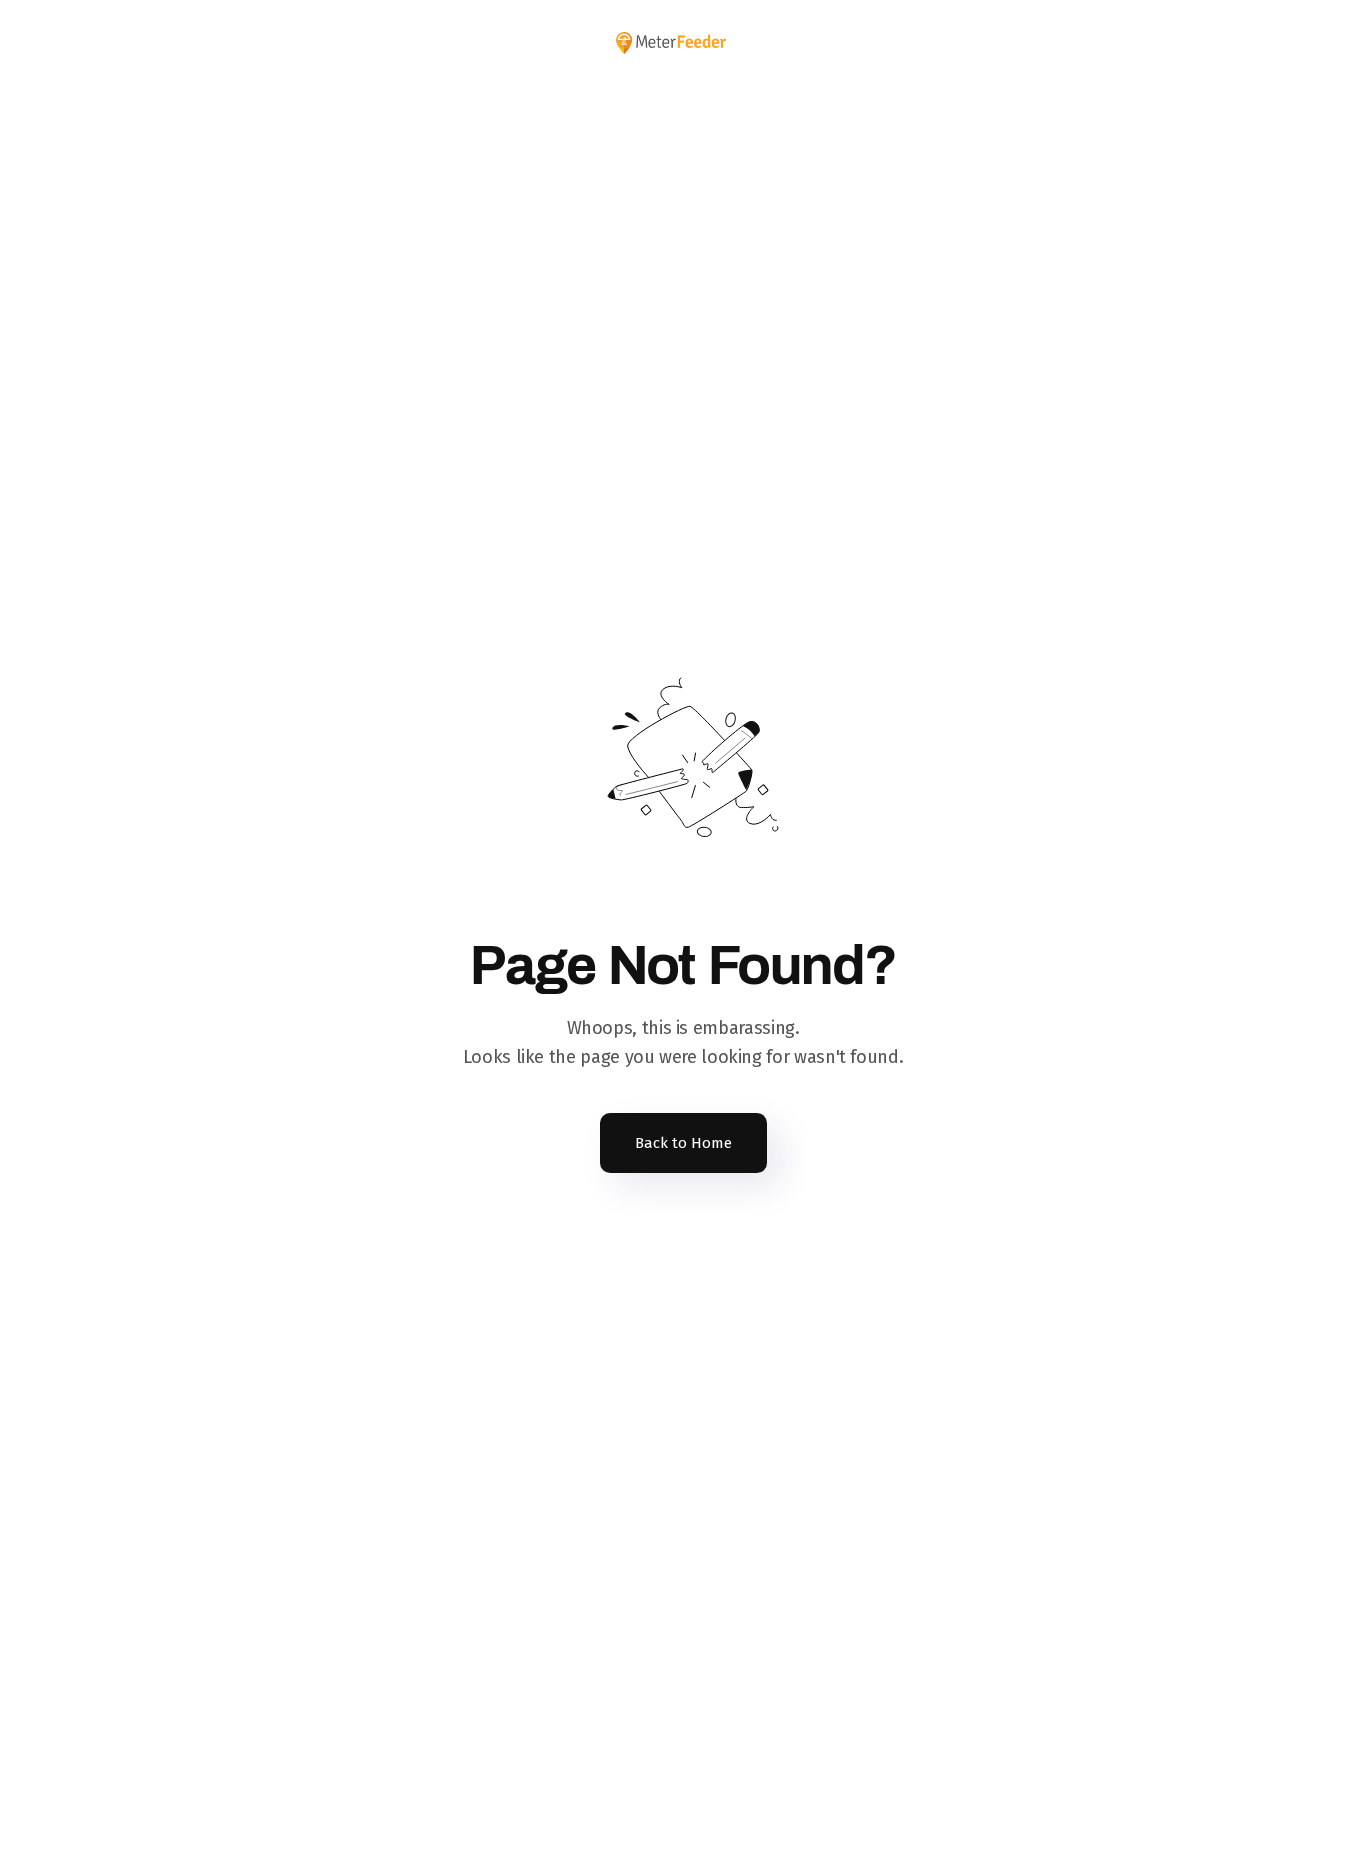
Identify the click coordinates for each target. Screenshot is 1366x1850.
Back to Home (683, 1143)
